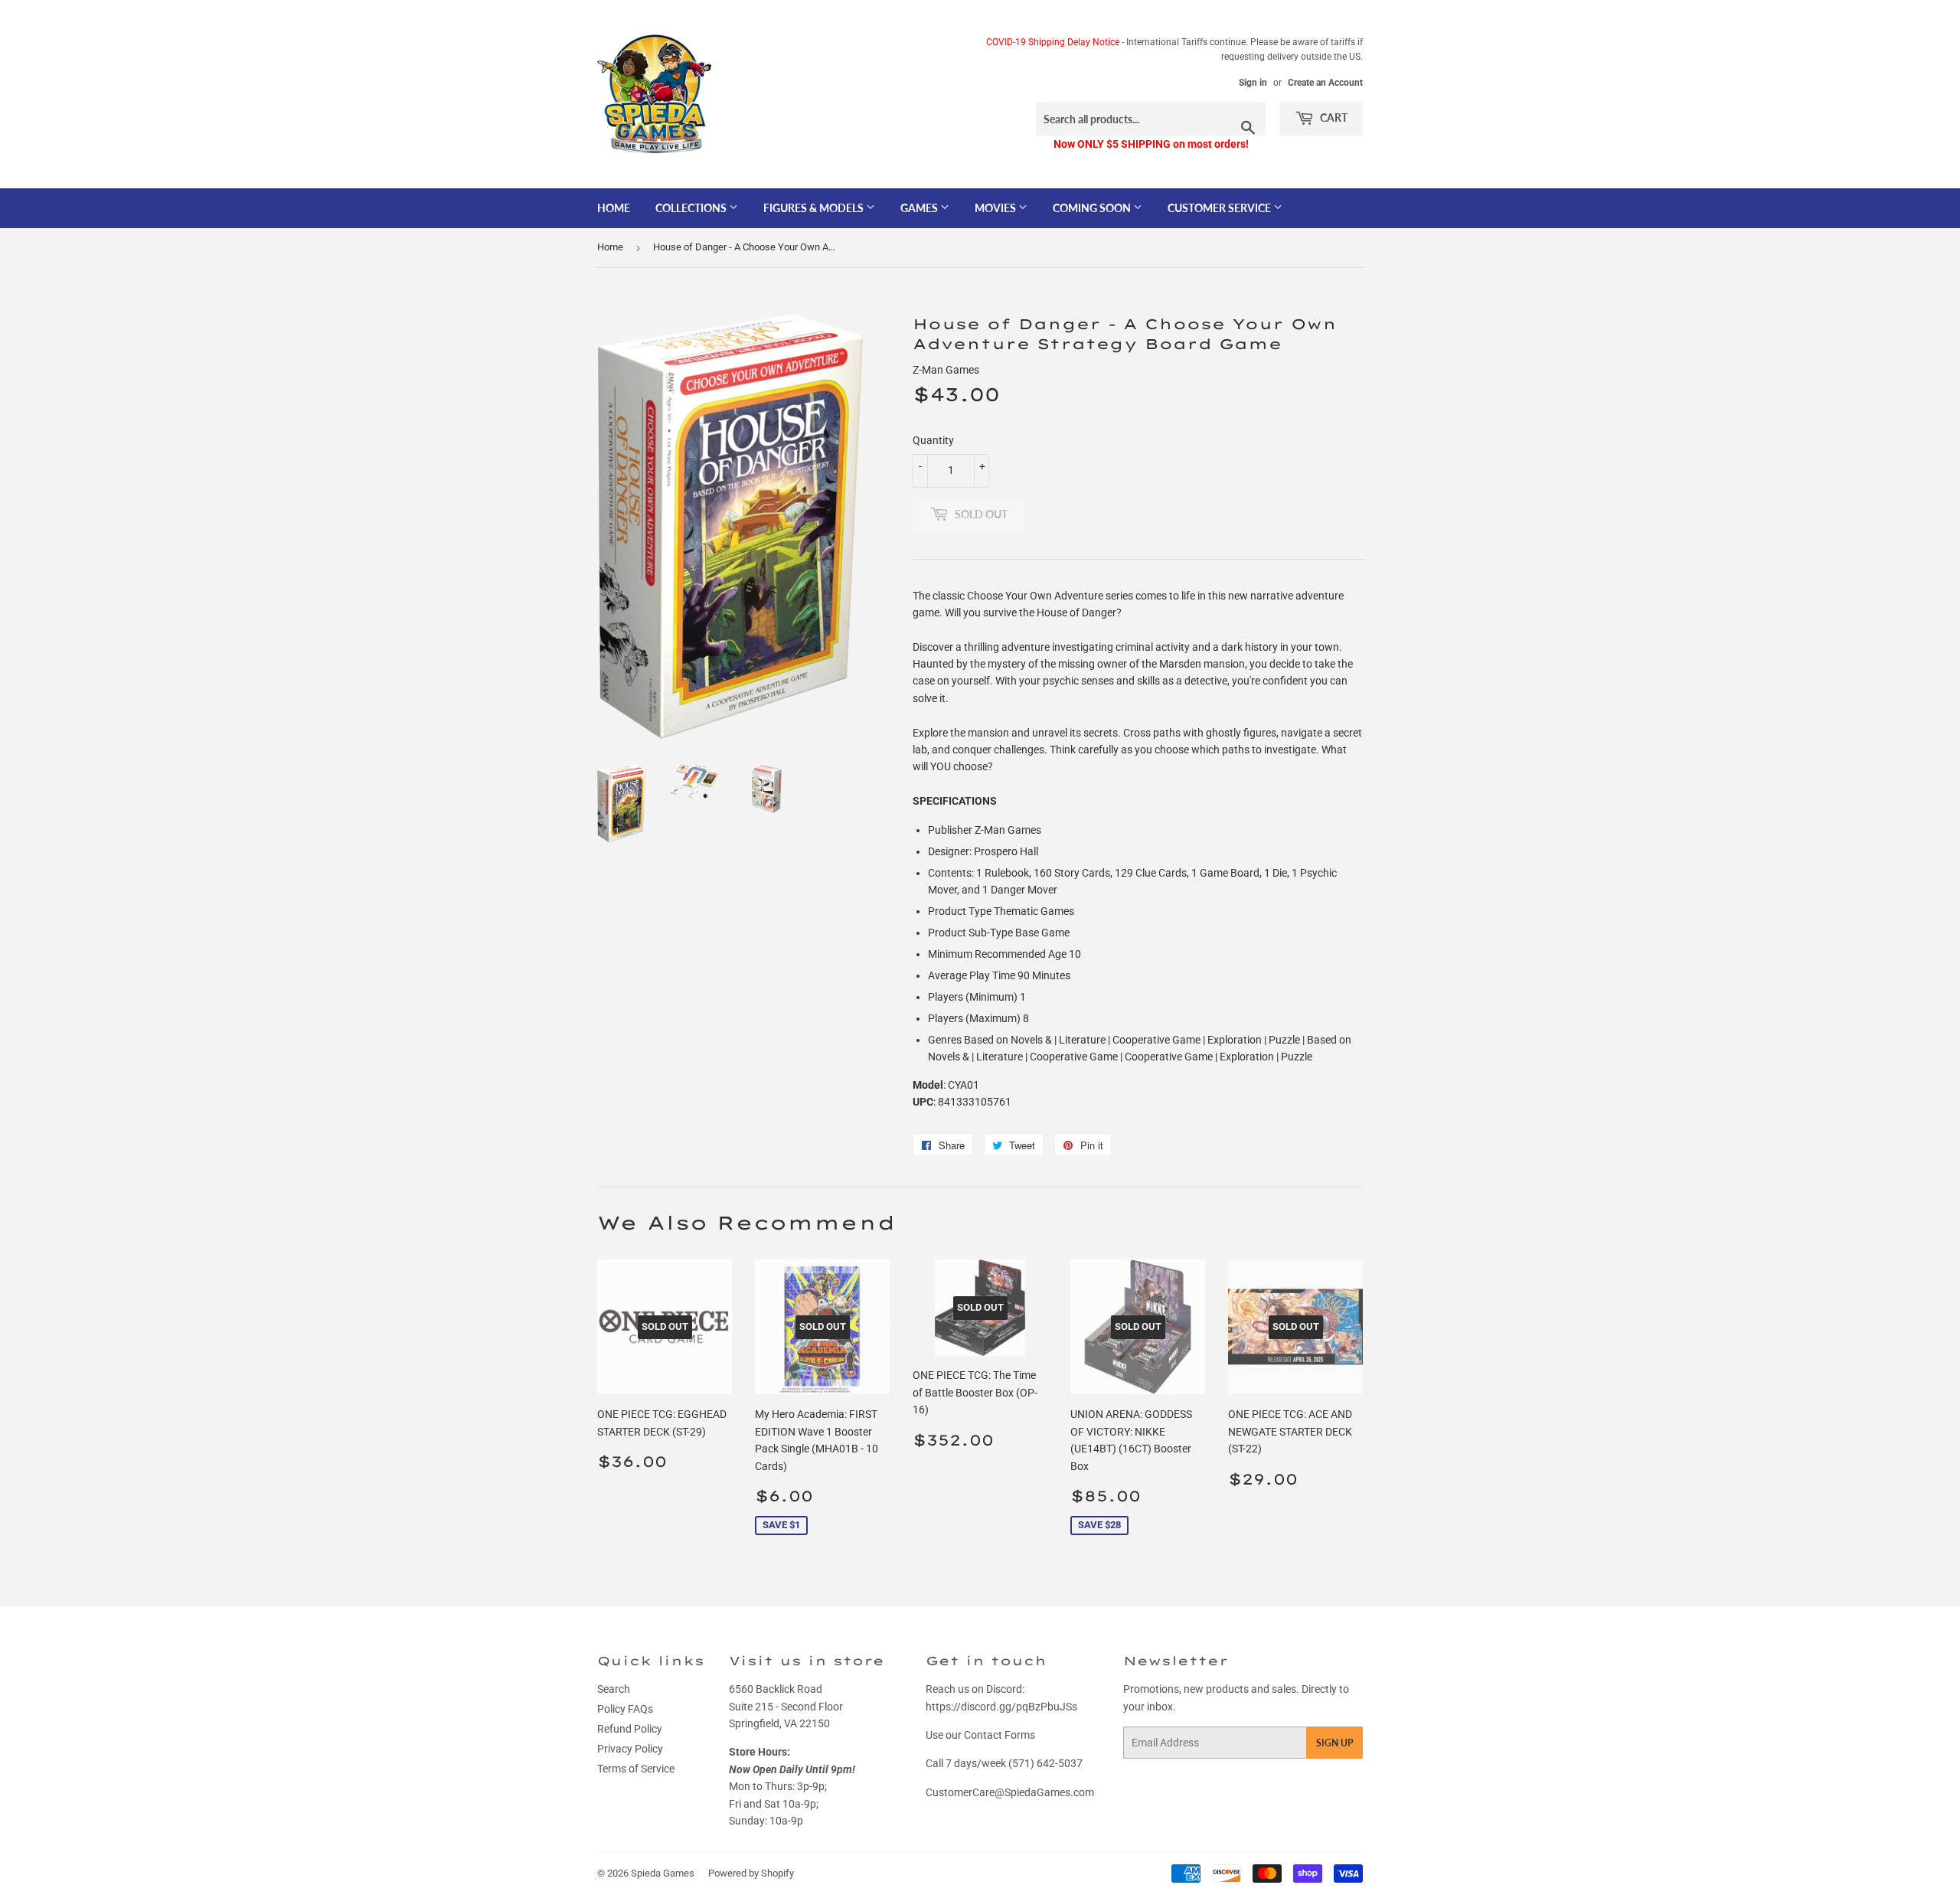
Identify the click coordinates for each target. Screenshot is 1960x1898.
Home (614, 208)
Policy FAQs (625, 1709)
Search (614, 1689)
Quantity (933, 440)
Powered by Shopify (751, 1873)
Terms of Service (636, 1769)
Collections (692, 208)
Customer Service (1220, 208)
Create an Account (1325, 83)
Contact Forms (1000, 1735)
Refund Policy (630, 1729)
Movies (996, 208)
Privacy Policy (630, 1749)
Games (920, 208)
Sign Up (1334, 1743)
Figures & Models (815, 208)
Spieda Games (663, 1873)
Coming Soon (1093, 208)
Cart (1333, 118)
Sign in (1253, 83)
